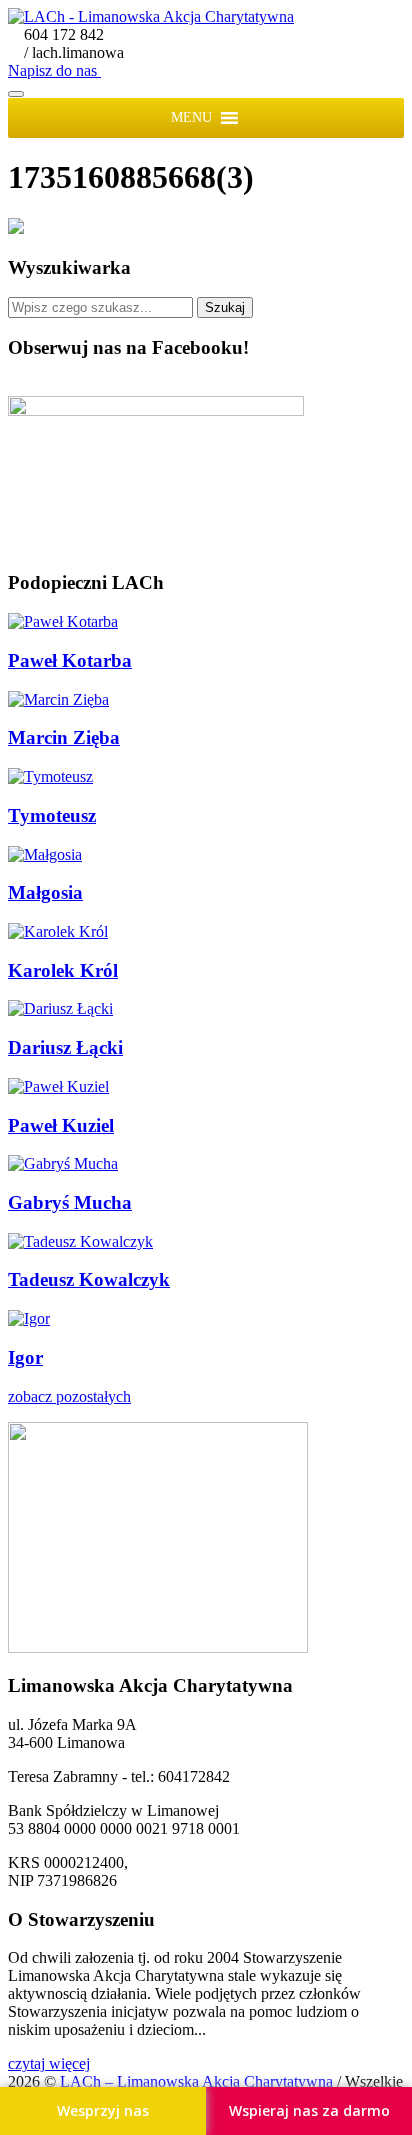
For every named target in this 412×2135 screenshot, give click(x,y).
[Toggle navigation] (16, 94)
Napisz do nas (54, 70)
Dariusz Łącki (65, 1047)
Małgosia (45, 892)
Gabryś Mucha (70, 1202)
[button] (191, 118)
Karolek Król (63, 970)
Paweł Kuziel (61, 1125)
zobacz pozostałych (69, 1396)
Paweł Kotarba (70, 660)
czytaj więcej (49, 2063)
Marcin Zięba (64, 737)
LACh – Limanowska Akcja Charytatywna (198, 2081)
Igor (25, 1357)
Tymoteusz (52, 815)
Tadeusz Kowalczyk (89, 1279)
